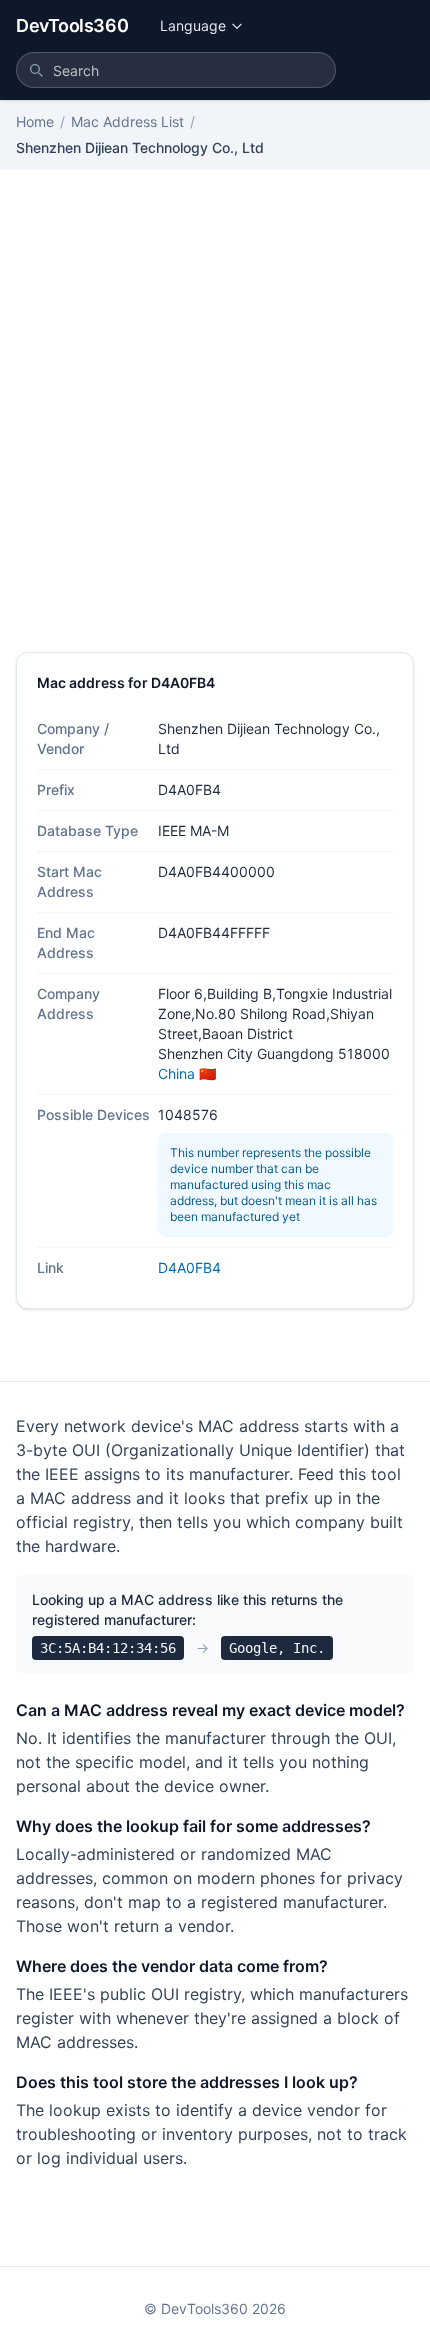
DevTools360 (72, 25)
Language (193, 25)
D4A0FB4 (189, 1267)
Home (35, 121)
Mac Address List (127, 121)
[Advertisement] (215, 427)
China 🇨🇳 (187, 1073)
